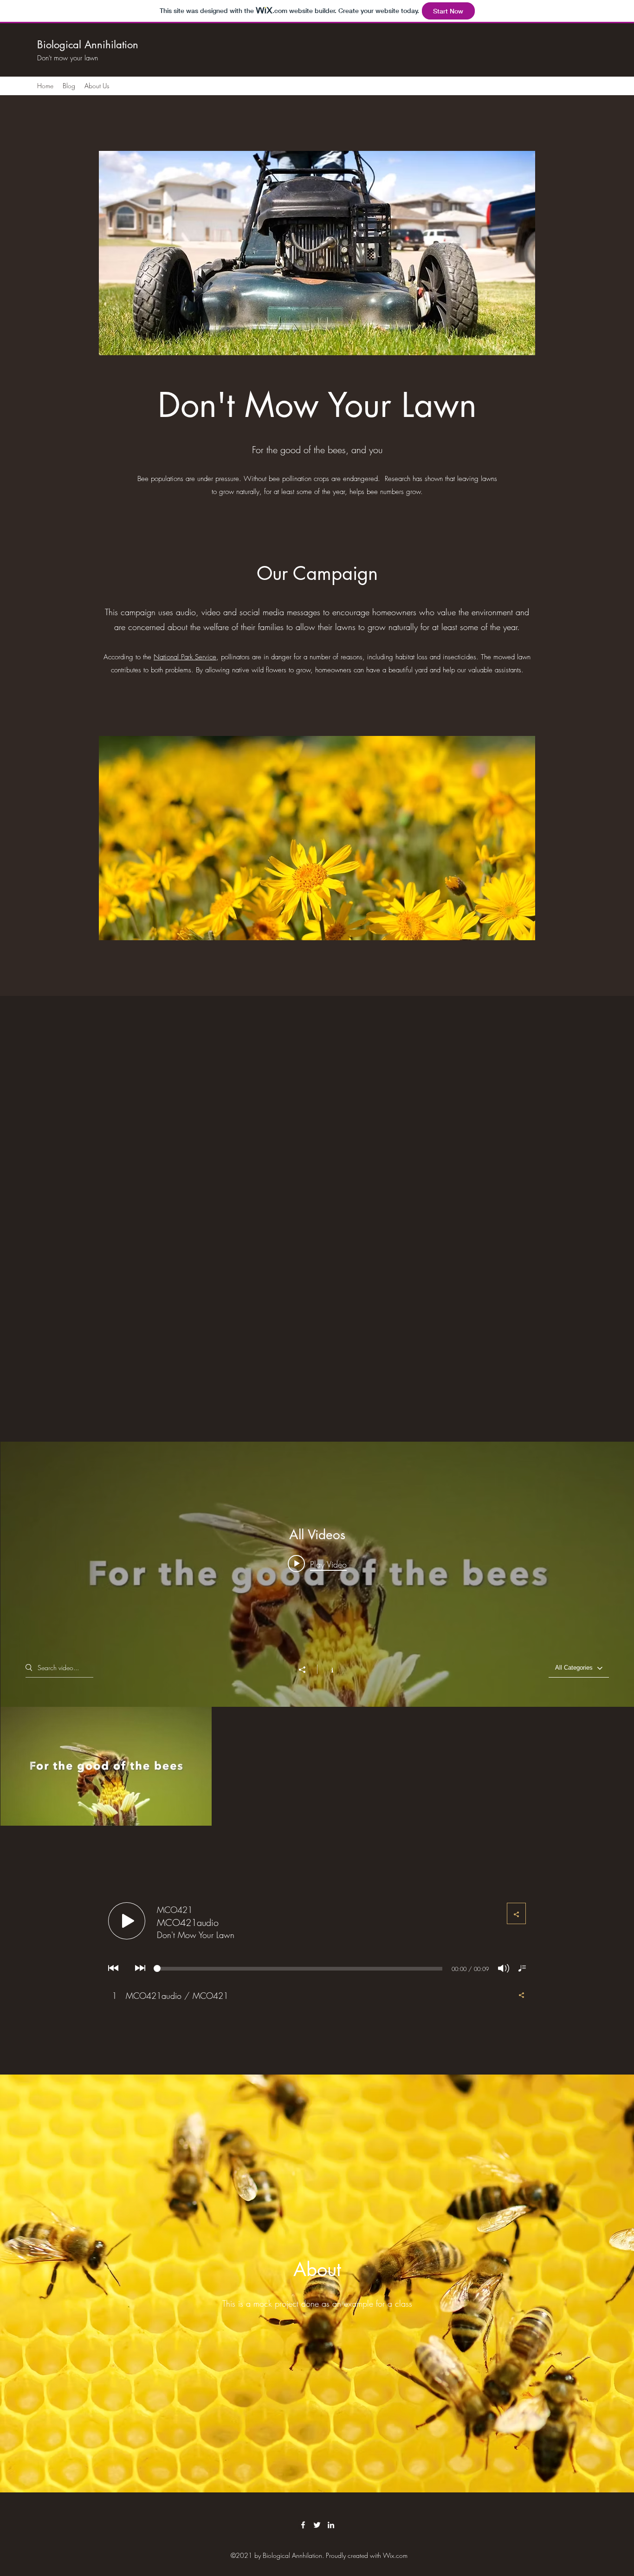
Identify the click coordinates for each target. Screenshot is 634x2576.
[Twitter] (317, 2525)
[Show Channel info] (327, 1669)
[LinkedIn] (331, 2525)
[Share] (307, 1670)
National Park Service (185, 657)
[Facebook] (303, 2525)
